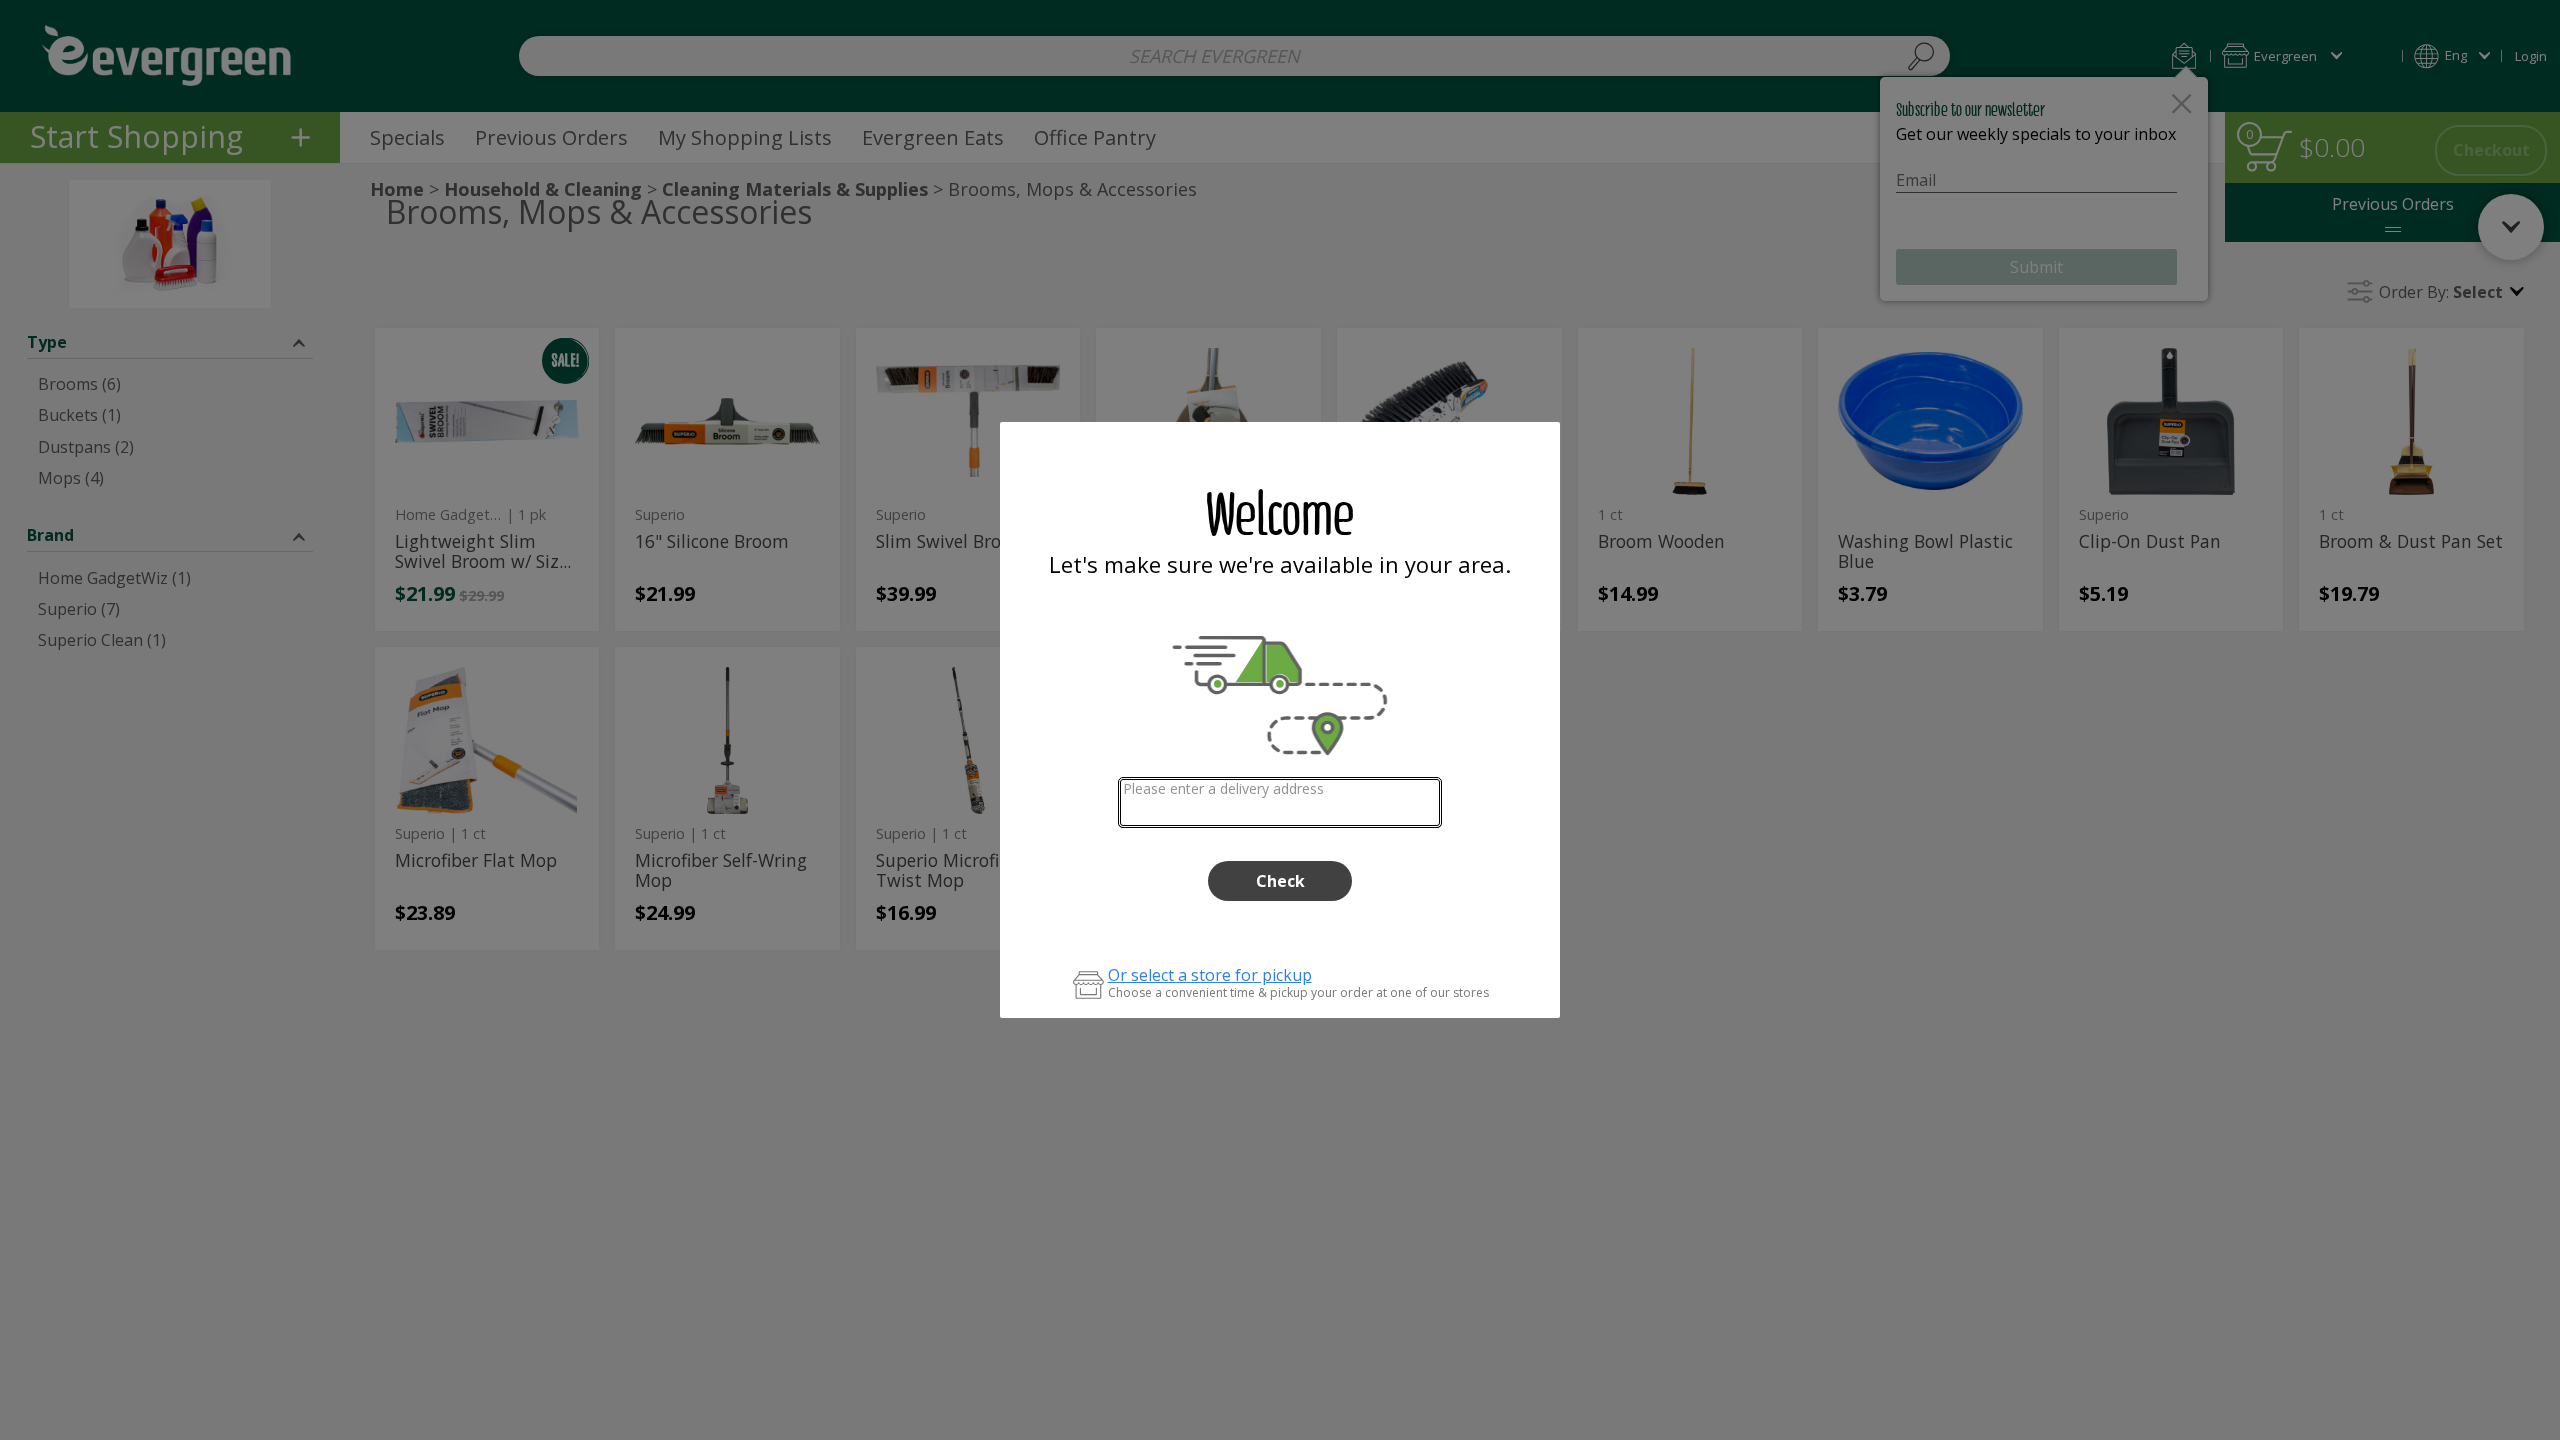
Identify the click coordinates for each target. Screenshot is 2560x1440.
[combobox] (1280, 802)
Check (1280, 881)
